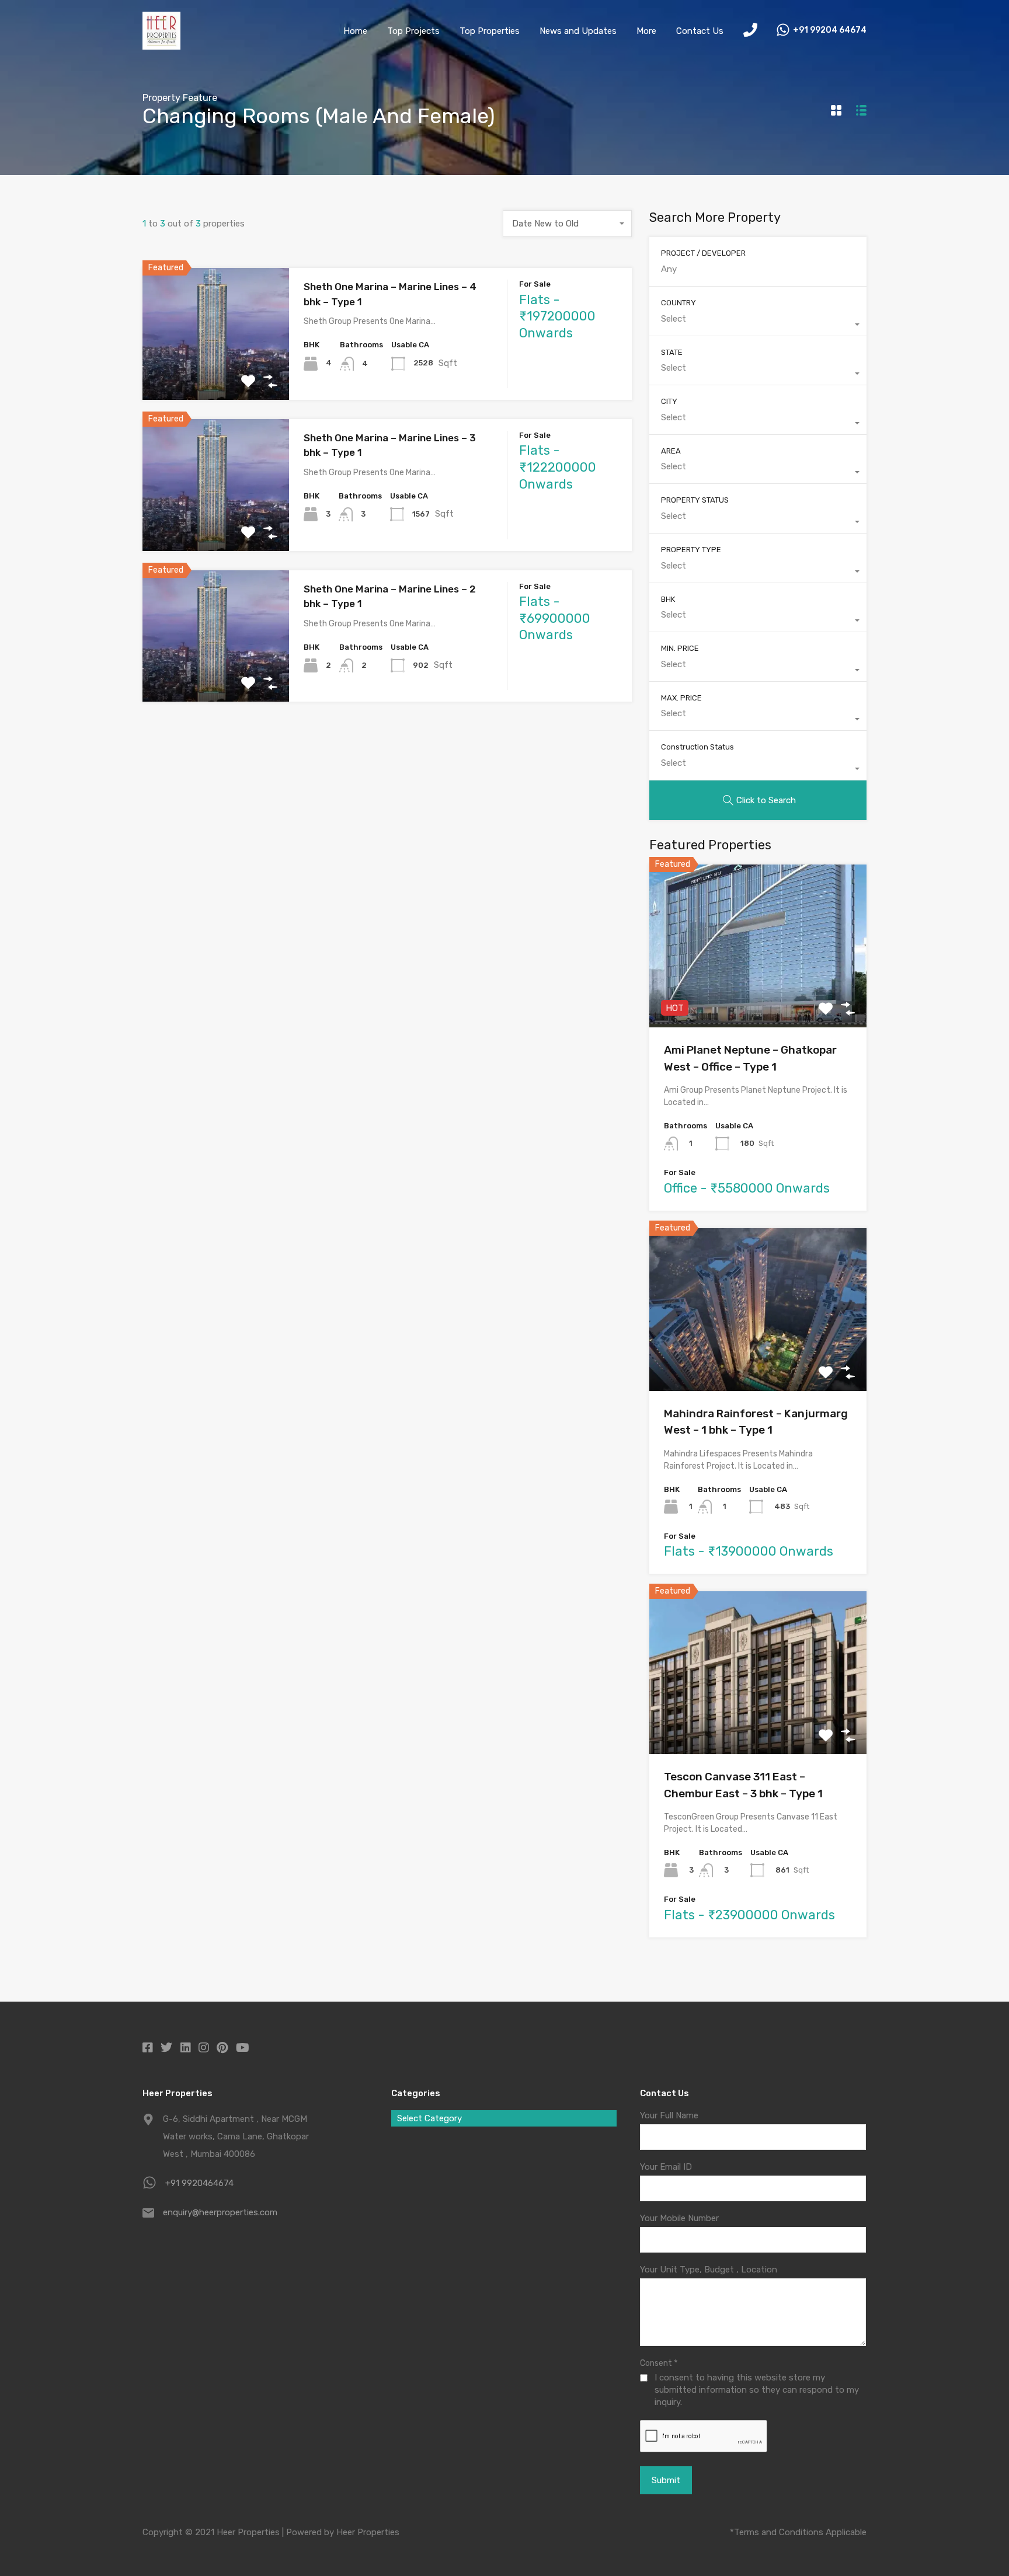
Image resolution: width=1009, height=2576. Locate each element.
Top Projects (413, 31)
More (646, 31)
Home (355, 31)
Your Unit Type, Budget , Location (709, 2270)
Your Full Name (669, 2115)
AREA (671, 451)
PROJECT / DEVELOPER (703, 253)
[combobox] (568, 224)
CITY (669, 401)
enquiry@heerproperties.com (220, 2212)
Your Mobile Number (679, 2218)
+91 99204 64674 (830, 30)
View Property (216, 373)
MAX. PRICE (681, 698)
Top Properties (490, 31)
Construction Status (697, 747)
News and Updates (578, 31)
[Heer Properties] (161, 44)
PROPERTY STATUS (695, 500)
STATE (672, 352)
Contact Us (700, 31)
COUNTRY (679, 303)
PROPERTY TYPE (691, 550)
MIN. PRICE (680, 648)
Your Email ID (666, 2167)
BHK (668, 599)
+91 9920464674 (199, 2183)
